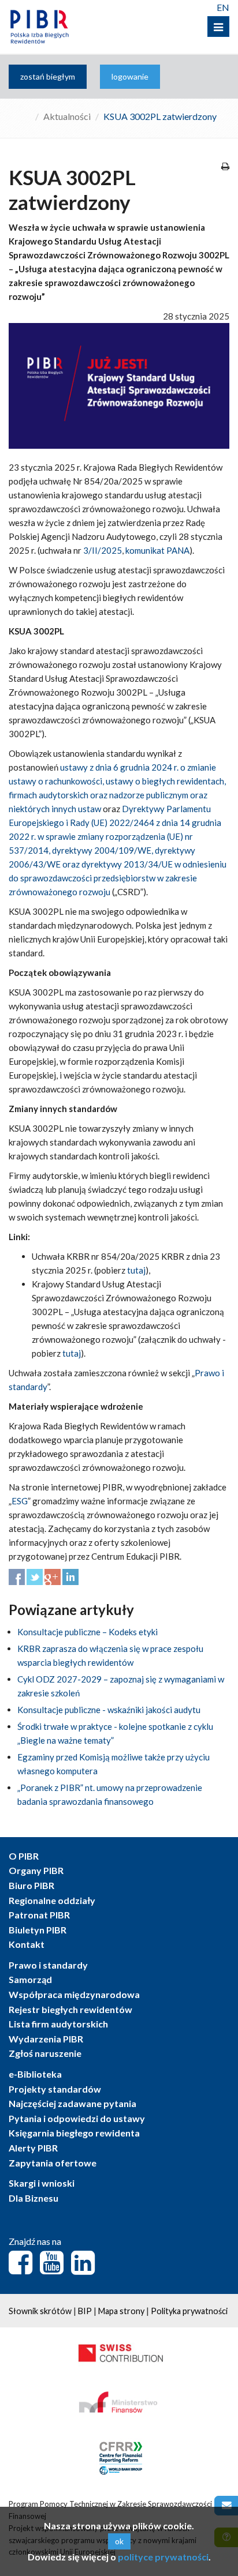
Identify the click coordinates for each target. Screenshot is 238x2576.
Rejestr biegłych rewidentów (70, 2009)
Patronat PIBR (39, 1915)
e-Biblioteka (35, 2074)
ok (119, 2541)
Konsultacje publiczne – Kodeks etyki (88, 1632)
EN (223, 7)
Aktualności (67, 116)
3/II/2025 (103, 550)
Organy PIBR (36, 1870)
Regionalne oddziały (52, 1900)
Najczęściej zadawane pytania (72, 2103)
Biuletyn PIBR (38, 1930)
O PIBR (24, 1856)
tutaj (136, 1270)
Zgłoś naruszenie (45, 2053)
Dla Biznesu (34, 2198)
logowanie (130, 76)
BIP (85, 2311)
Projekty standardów (55, 2089)
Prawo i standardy (48, 1965)
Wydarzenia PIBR (46, 2039)
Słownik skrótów (40, 2311)
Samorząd (30, 1979)
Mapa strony (121, 2311)
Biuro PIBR (31, 1885)
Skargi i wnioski (42, 2183)
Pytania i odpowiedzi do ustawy (77, 2118)
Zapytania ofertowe (53, 2163)
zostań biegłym (48, 76)
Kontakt (27, 1944)
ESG (20, 1501)
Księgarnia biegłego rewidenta (74, 2133)
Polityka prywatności (189, 2311)
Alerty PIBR (33, 2148)
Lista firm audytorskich (58, 2024)
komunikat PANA (157, 550)
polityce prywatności (163, 2557)
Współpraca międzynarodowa (74, 1994)
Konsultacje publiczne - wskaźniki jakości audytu (109, 1710)
